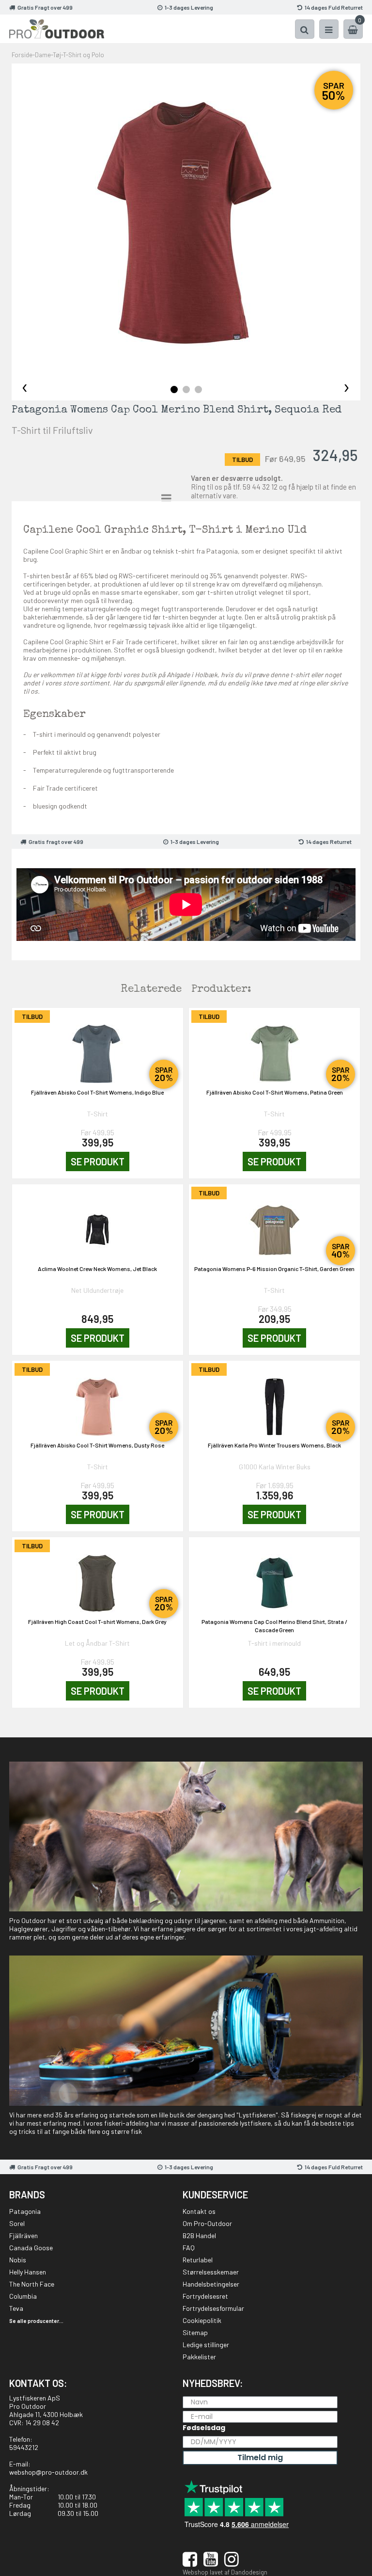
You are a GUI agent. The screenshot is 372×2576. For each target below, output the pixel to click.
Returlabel (198, 2260)
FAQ (189, 2248)
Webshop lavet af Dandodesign (225, 2572)
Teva (16, 2308)
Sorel (17, 2223)
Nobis (18, 2260)
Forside (22, 55)
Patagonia (25, 2211)
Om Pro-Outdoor (207, 2223)
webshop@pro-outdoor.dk (48, 2472)
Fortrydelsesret (205, 2296)
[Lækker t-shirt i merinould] (186, 223)
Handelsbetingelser (211, 2284)
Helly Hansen (28, 2272)
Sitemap (195, 2332)
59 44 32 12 (260, 487)
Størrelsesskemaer (211, 2272)
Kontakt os (199, 2211)
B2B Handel (199, 2235)
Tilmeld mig (260, 2457)
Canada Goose (31, 2248)
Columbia (23, 2296)
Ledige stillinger (206, 2345)
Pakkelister (199, 2357)
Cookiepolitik (202, 2320)
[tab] (174, 390)
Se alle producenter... (36, 2321)
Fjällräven (23, 2235)
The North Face (32, 2284)
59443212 (24, 2447)
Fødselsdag (204, 2428)
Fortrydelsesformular (213, 2308)
